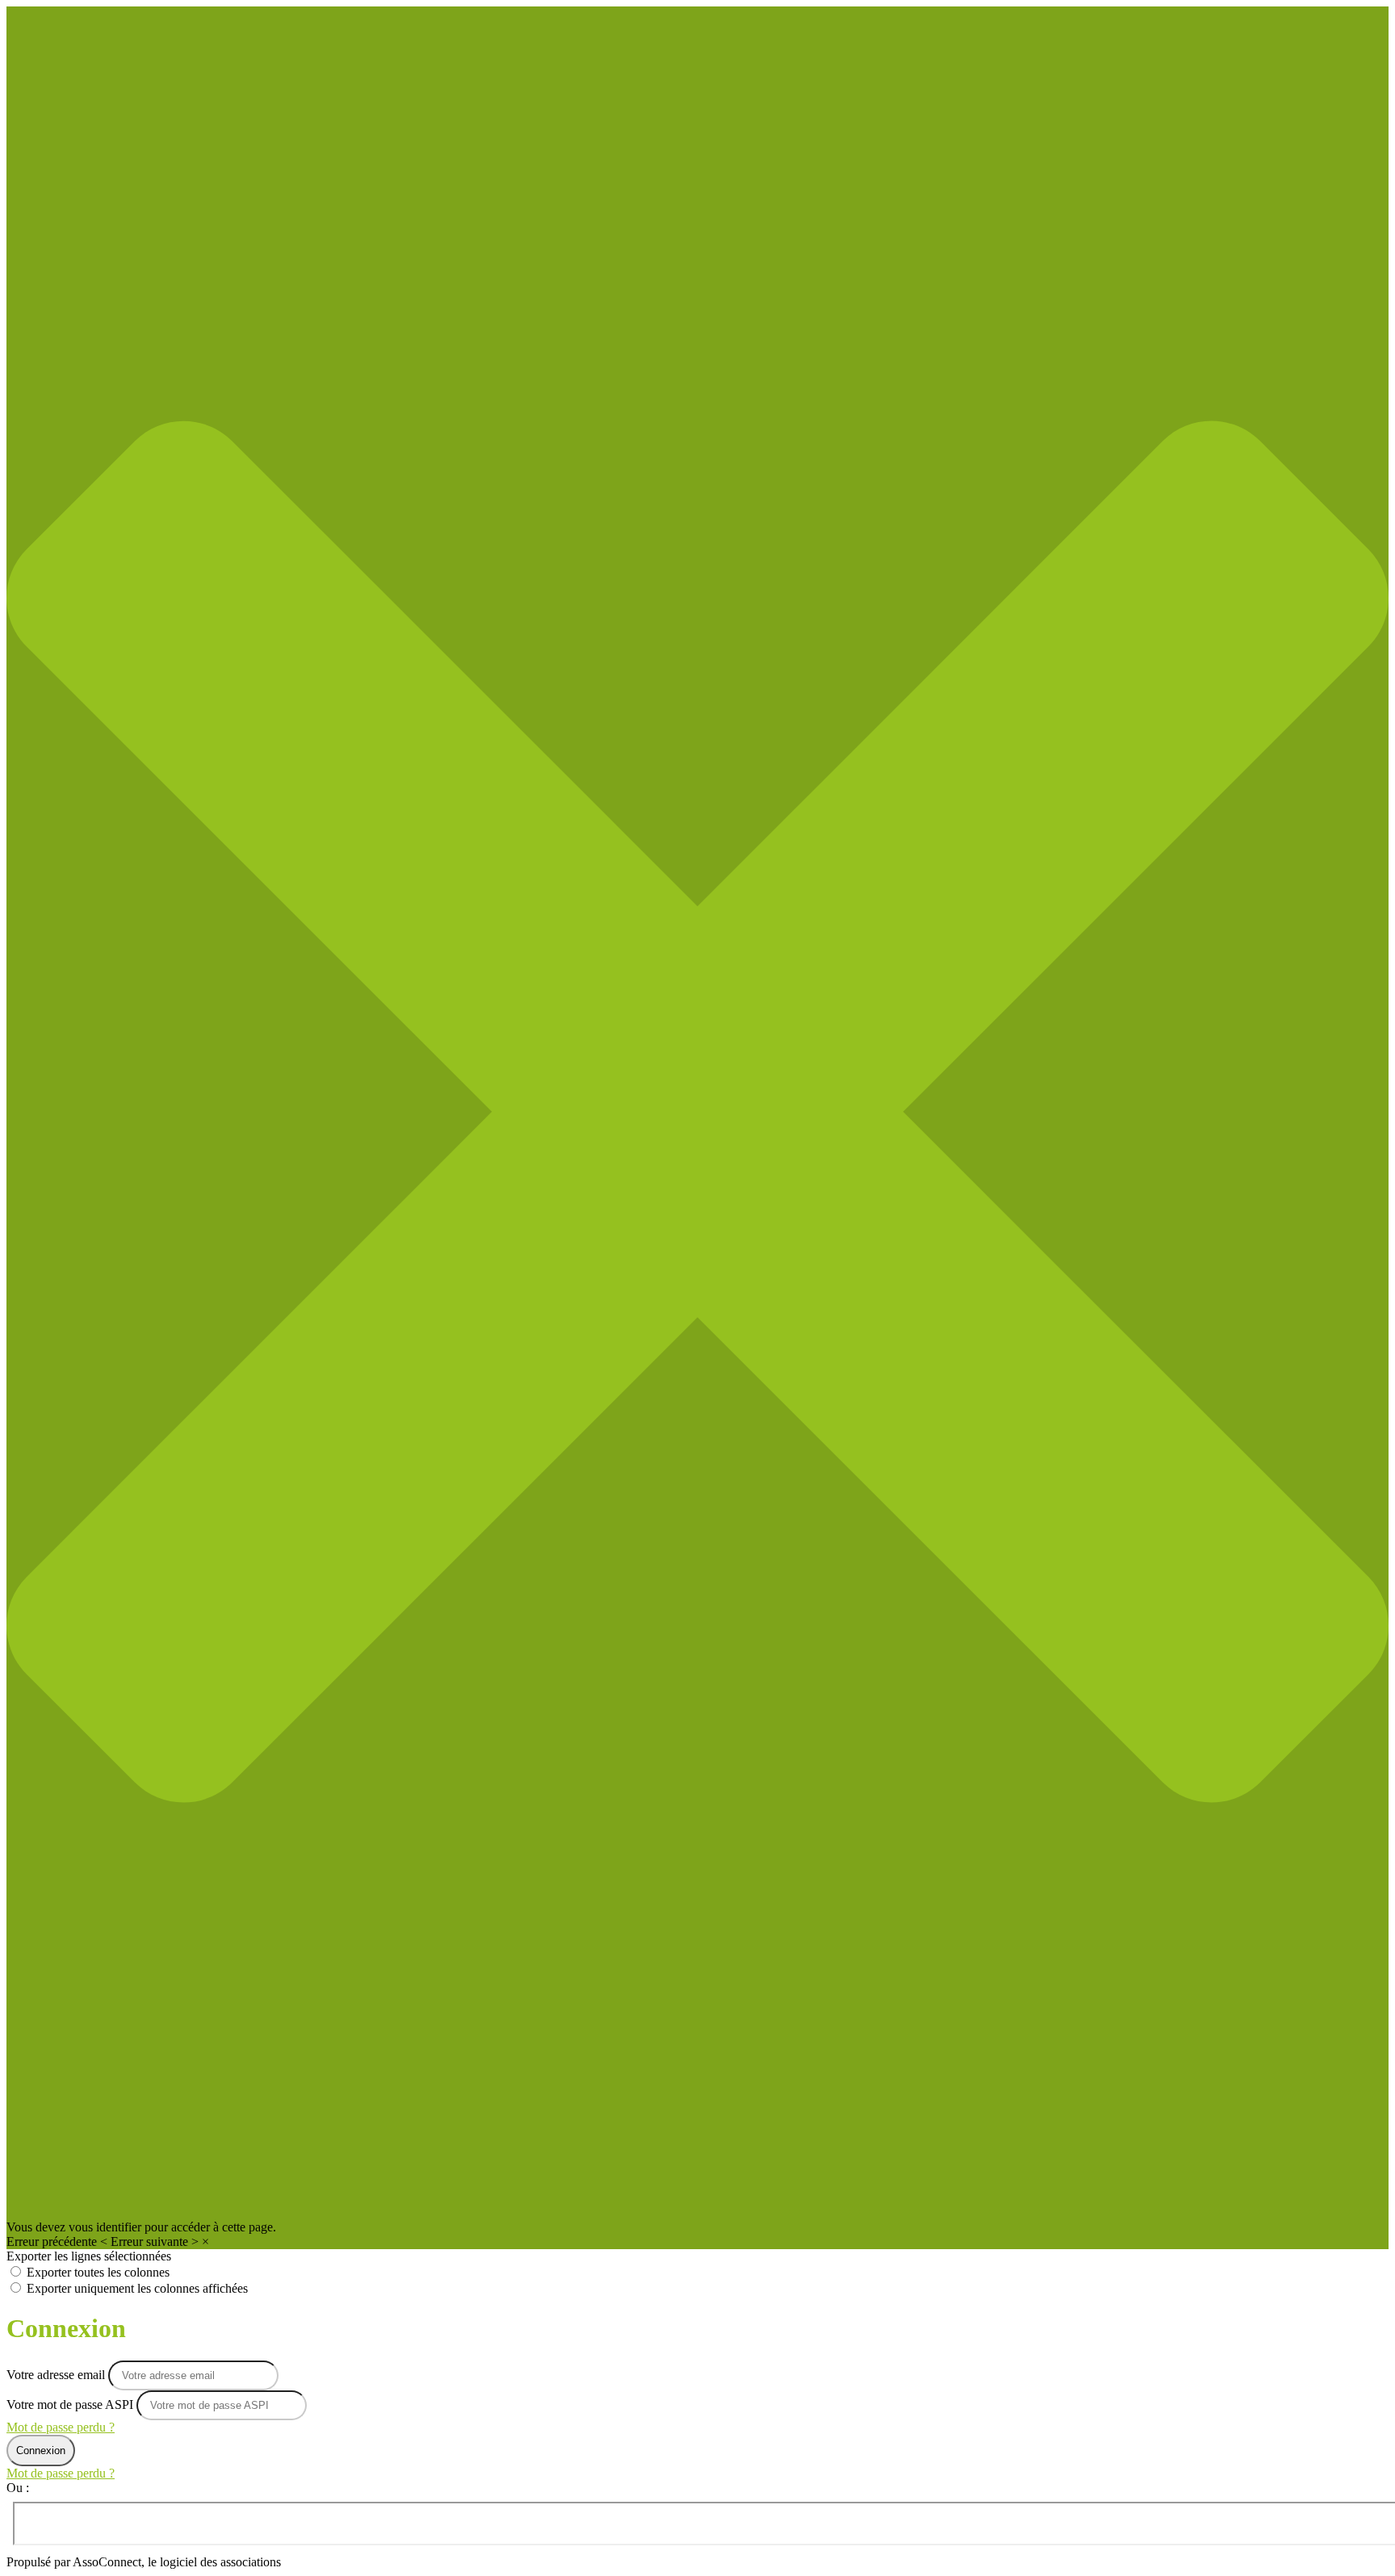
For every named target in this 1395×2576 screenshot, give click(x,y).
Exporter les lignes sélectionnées (89, 2256)
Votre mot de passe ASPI (70, 2405)
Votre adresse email (57, 2375)
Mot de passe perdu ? (61, 2427)
